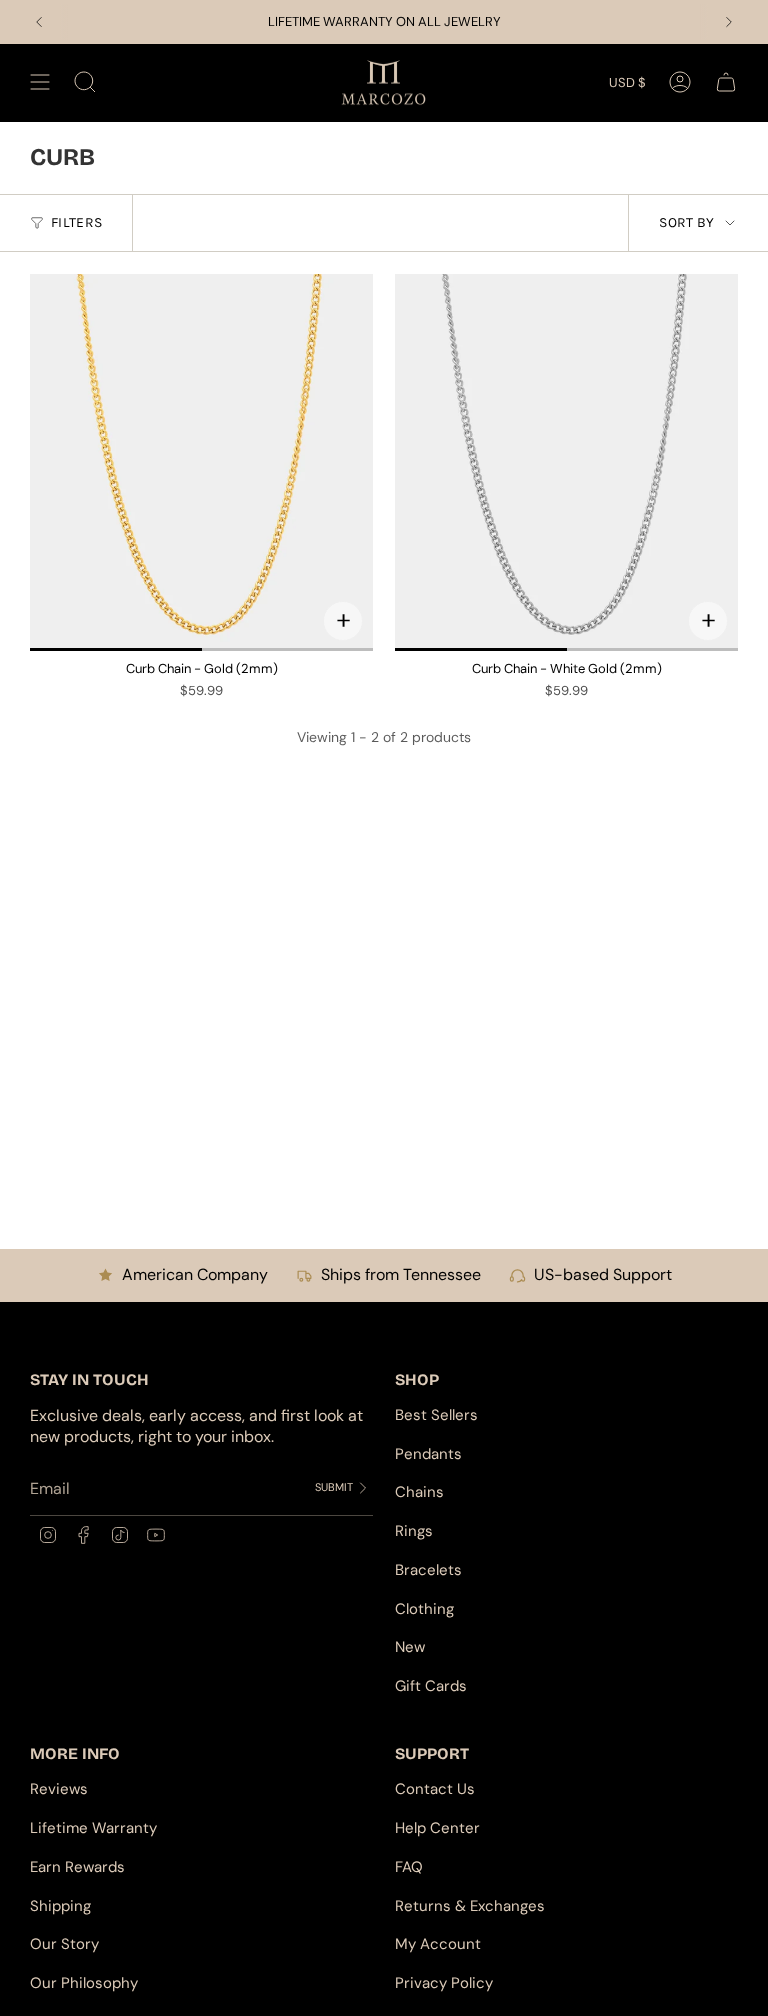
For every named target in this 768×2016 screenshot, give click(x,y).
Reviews (59, 1789)
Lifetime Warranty (93, 1828)
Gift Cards (431, 1686)
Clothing (424, 1609)
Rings (414, 1531)
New (410, 1647)
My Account (438, 1944)
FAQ (409, 1867)
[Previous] (39, 22)
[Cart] (726, 82)
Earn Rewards (77, 1867)
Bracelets (428, 1570)
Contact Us (435, 1789)
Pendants (428, 1454)
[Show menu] (40, 82)
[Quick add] (343, 621)
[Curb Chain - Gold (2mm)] (201, 462)
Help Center (437, 1828)
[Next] (729, 22)
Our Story (64, 1944)
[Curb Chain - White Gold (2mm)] (566, 462)
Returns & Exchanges (470, 1906)
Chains (419, 1492)
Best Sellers (436, 1415)
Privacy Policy (444, 1983)
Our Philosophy (84, 1983)
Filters (76, 222)
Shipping (60, 1906)
